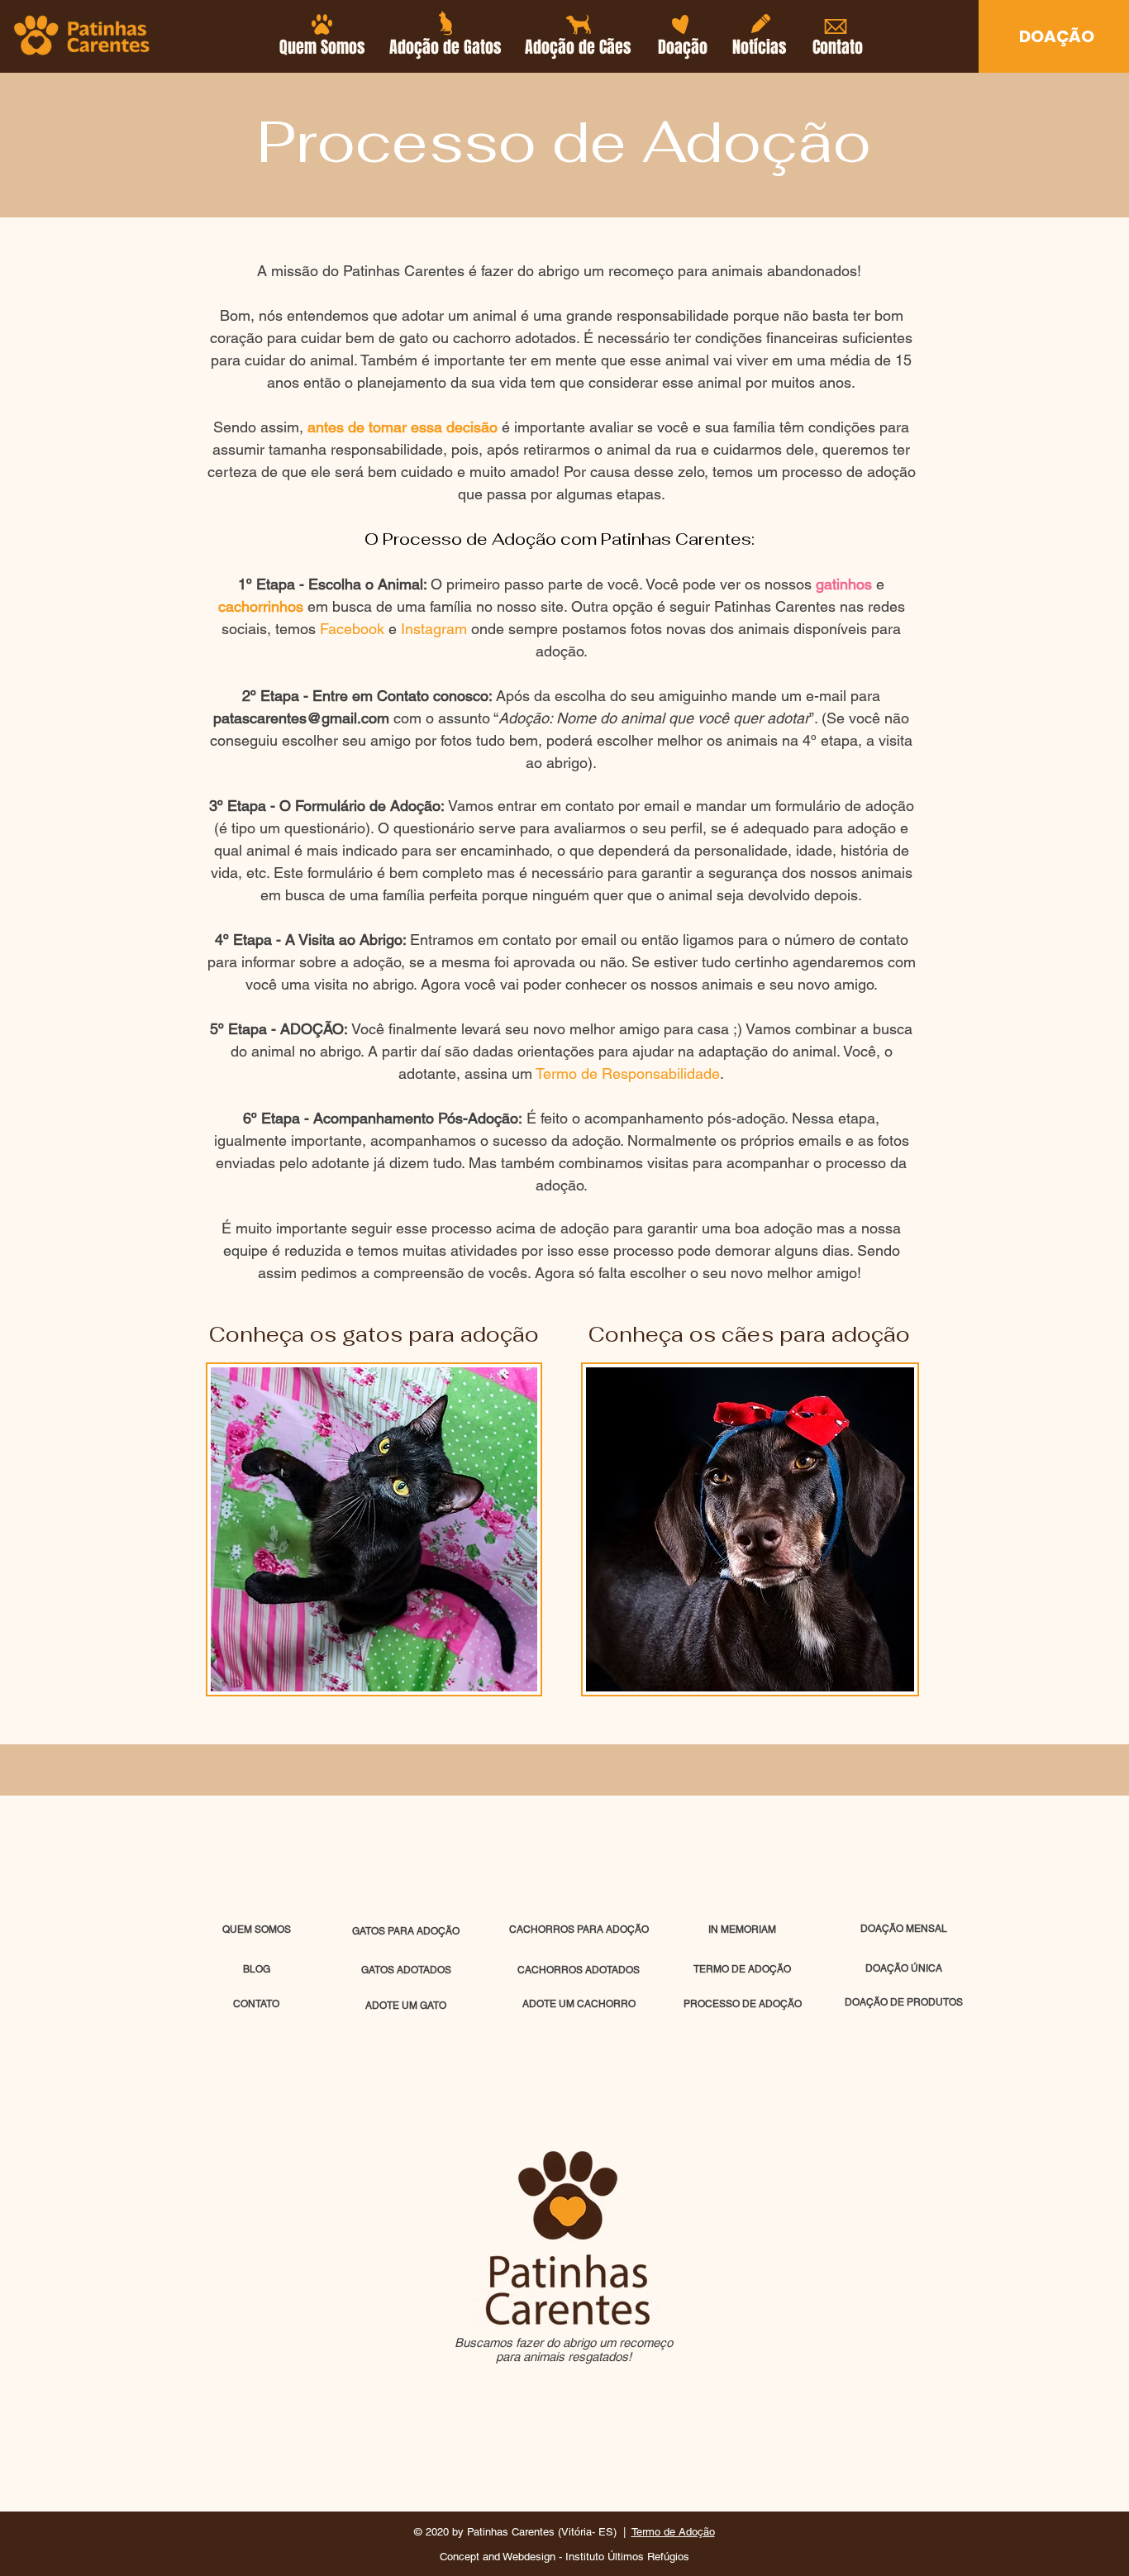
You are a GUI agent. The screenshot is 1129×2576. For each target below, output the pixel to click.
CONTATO (256, 2004)
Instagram (434, 629)
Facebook (352, 629)
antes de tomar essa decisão (403, 427)
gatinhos (844, 584)
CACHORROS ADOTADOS (579, 1970)
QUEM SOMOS (257, 1930)
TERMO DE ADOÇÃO (742, 1969)
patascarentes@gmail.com (301, 718)
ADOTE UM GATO (406, 2006)
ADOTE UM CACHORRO (579, 2004)
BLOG (257, 1969)
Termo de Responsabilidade (628, 1073)
